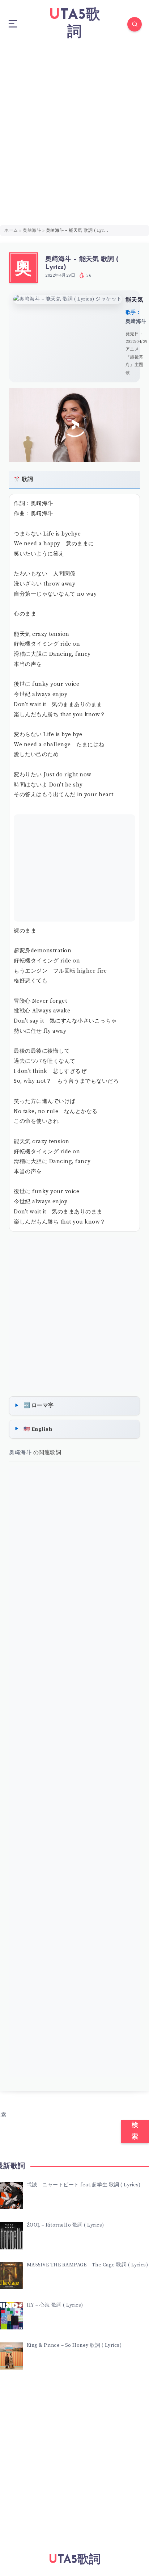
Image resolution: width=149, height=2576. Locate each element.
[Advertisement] (74, 127)
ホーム (11, 230)
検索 (135, 2131)
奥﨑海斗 (32, 230)
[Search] (135, 24)
